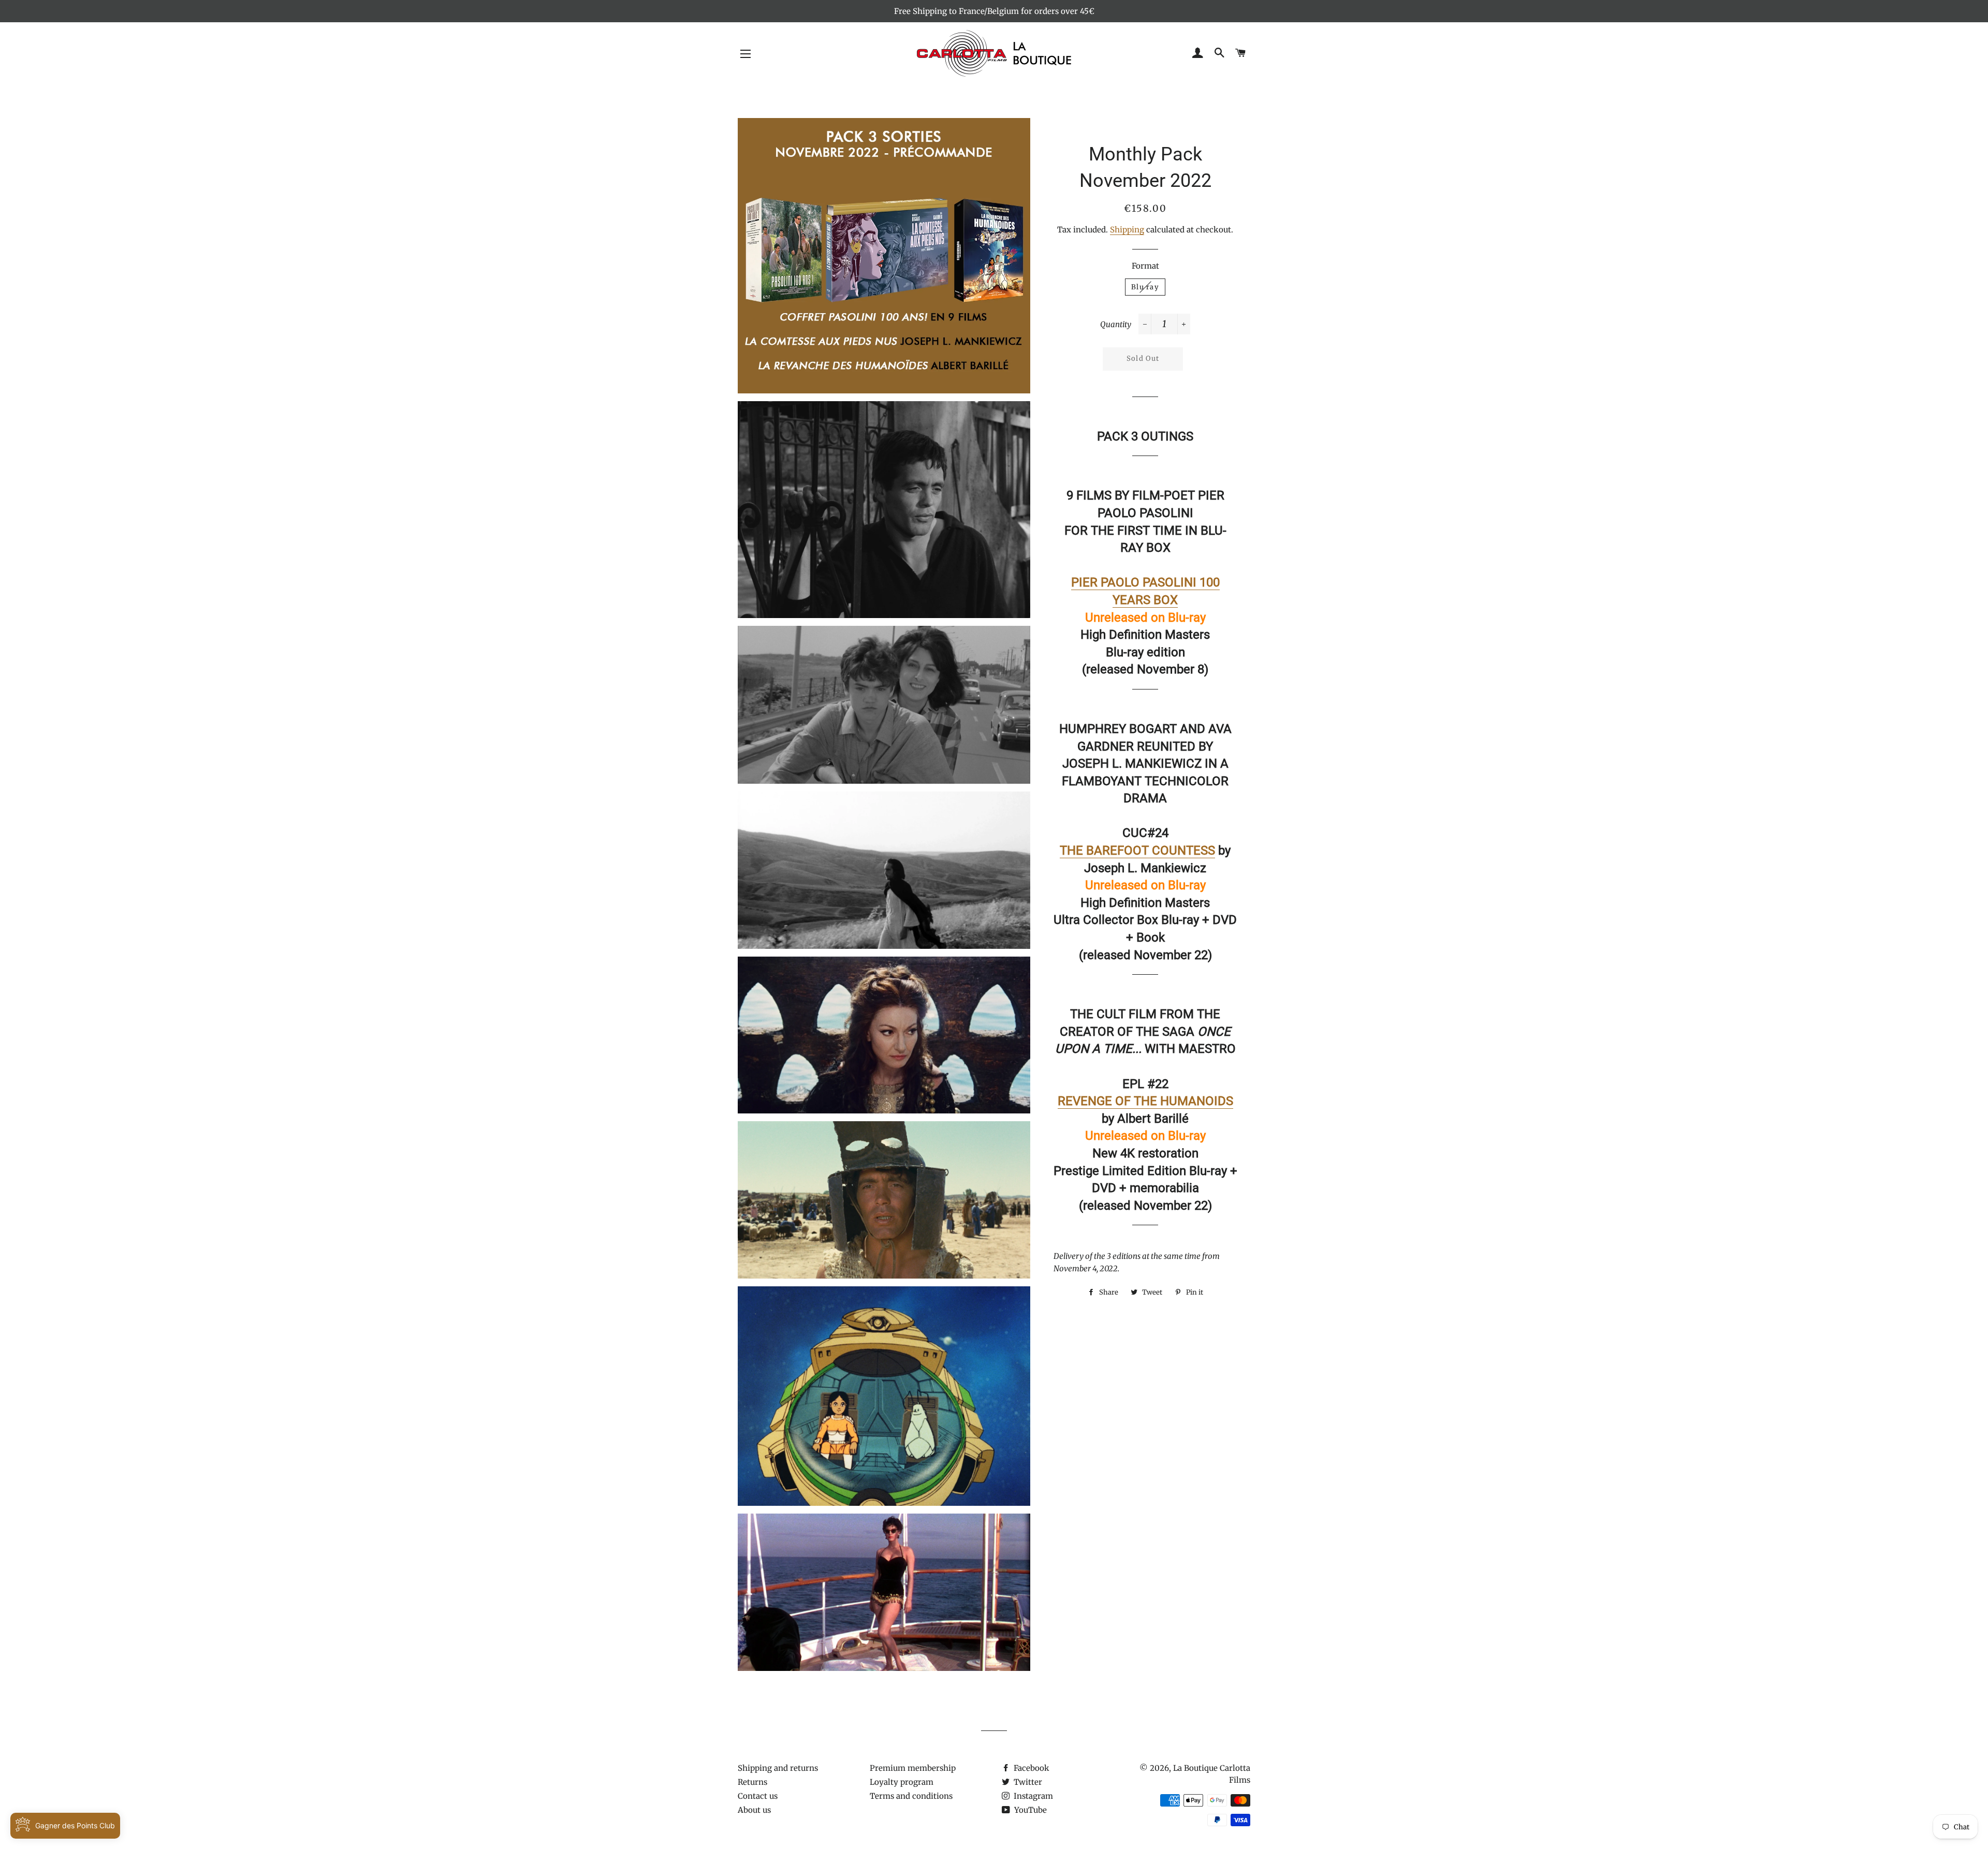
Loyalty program (902, 1782)
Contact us (758, 1796)
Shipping (1127, 230)
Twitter (1027, 1782)
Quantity (1116, 324)
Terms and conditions (911, 1796)
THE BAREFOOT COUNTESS (1137, 850)
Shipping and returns (778, 1768)
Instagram (1032, 1796)
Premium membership (913, 1768)
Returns (752, 1782)
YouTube (1029, 1810)
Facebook (1030, 1768)
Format (1145, 266)
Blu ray (1145, 287)
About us (754, 1810)
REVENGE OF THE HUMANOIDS (1145, 1101)
